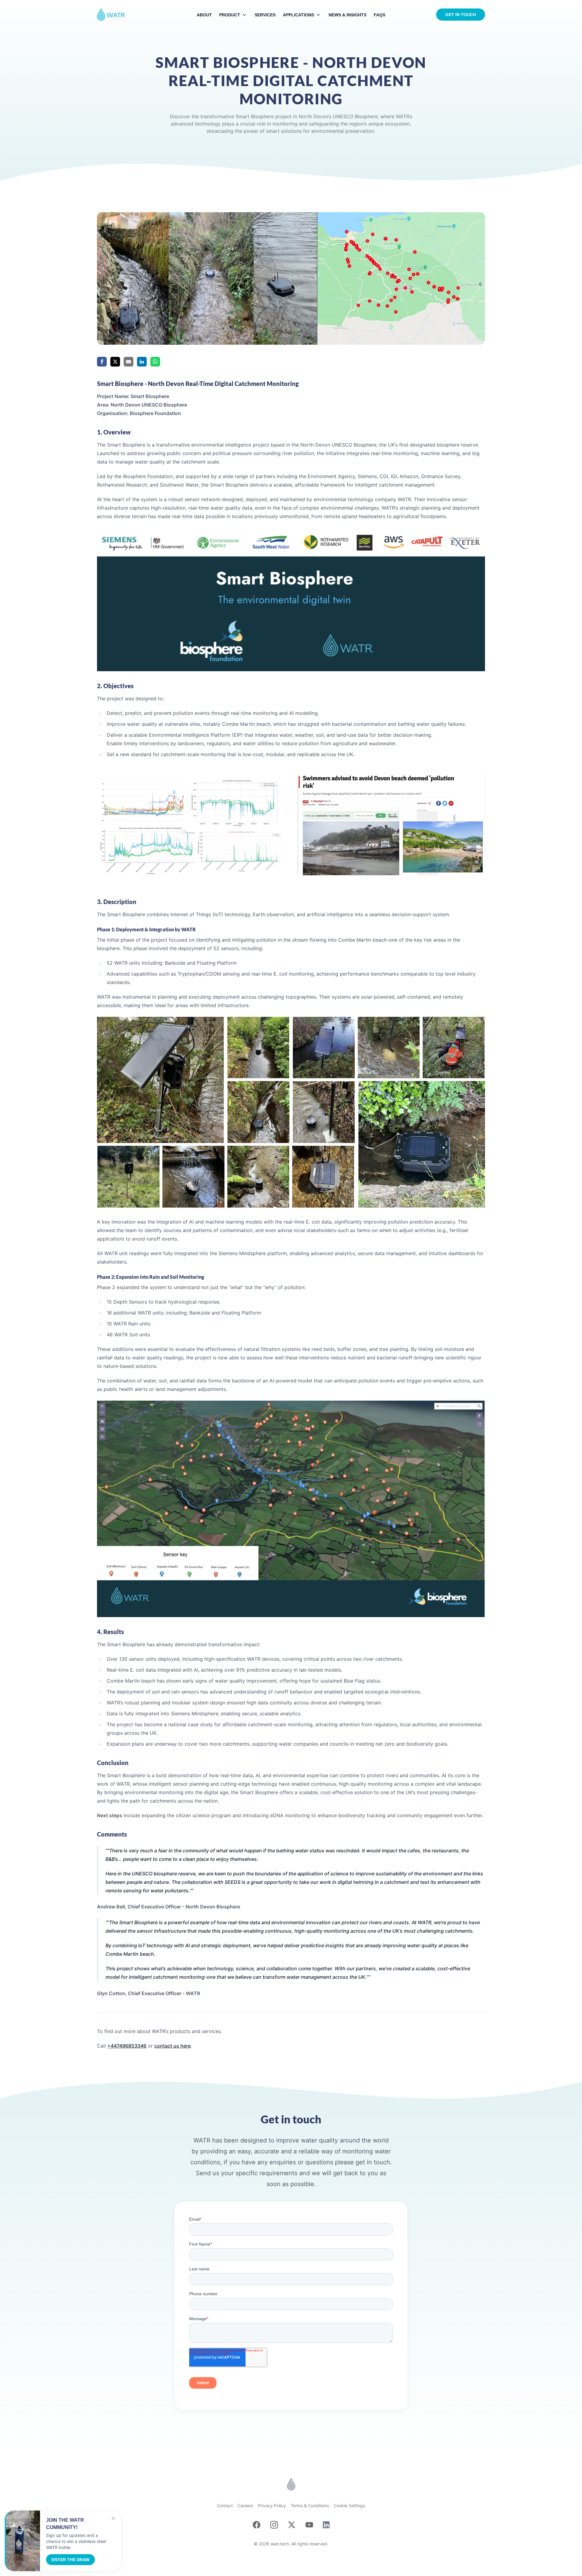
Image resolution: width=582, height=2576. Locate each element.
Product (230, 15)
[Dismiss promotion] (113, 2518)
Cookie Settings (349, 2506)
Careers (245, 2506)
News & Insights (348, 15)
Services (265, 15)
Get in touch (461, 15)
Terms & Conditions (310, 2506)
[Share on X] (115, 362)
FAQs (380, 15)
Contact (225, 2506)
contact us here (172, 2046)
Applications (298, 15)
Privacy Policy (272, 2506)
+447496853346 (127, 2046)
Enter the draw (70, 2560)
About (204, 15)
